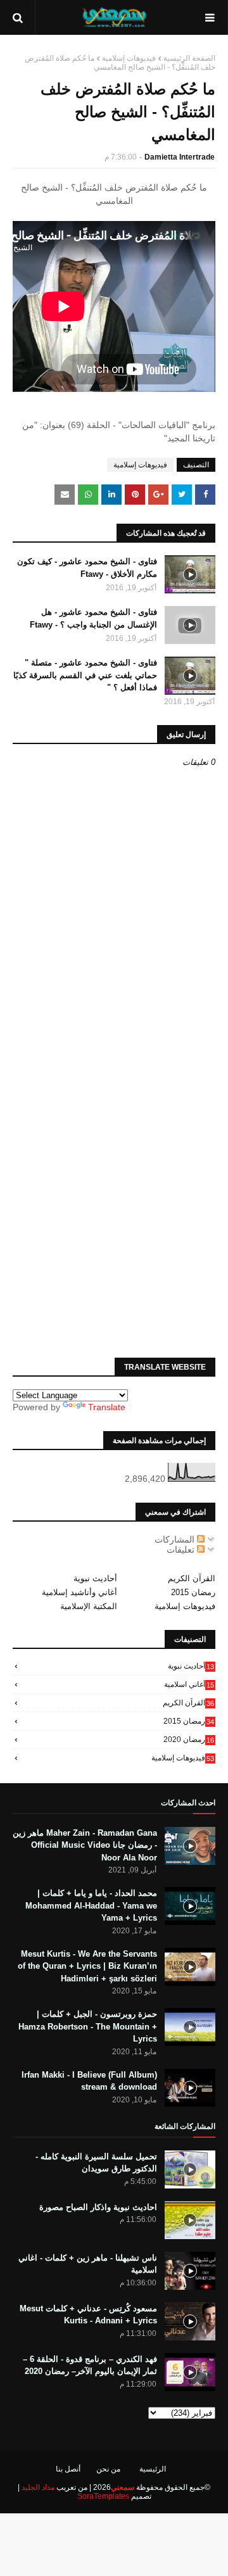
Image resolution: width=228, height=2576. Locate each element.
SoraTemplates (103, 2496)
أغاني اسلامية (189, 1684)
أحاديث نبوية (95, 1578)
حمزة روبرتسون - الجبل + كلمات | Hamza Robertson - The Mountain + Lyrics (88, 2026)
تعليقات (182, 1550)
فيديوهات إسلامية (129, 58)
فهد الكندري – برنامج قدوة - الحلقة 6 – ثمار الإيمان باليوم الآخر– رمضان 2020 (90, 2365)
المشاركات (176, 1539)
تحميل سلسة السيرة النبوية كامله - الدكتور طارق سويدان (96, 2163)
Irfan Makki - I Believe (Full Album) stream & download (89, 2081)
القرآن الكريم (192, 1578)
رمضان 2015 (193, 1592)
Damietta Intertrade (180, 157)
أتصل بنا (68, 2469)
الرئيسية (153, 2469)
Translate (107, 1407)
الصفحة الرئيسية (189, 58)
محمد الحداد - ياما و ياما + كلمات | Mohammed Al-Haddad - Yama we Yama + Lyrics (91, 1905)
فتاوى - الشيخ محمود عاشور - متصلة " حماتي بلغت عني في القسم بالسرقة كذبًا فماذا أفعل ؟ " (85, 675)
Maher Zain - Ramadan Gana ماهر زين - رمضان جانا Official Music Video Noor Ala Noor (85, 1845)
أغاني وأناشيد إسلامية (79, 1592)
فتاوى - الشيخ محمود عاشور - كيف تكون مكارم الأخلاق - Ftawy (87, 568)
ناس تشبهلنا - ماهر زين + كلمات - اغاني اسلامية (88, 2264)
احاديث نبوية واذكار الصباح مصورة (98, 2207)
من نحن (108, 2469)
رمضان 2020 (189, 1739)
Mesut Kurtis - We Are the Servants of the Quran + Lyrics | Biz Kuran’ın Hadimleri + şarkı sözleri (87, 1966)
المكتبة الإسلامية (89, 1606)
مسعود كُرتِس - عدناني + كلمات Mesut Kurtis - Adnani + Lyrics (88, 2315)
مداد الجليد (38, 2487)
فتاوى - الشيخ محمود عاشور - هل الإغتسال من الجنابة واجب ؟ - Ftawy (93, 618)
